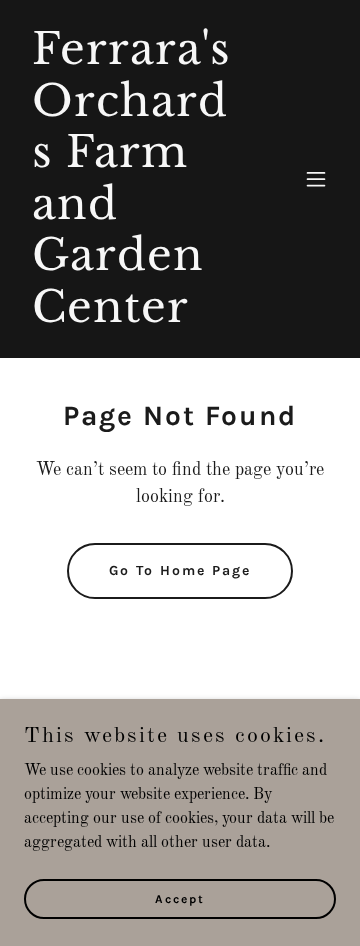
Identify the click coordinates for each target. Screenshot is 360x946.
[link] (133, 318)
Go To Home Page (180, 570)
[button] (316, 179)
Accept (180, 898)
